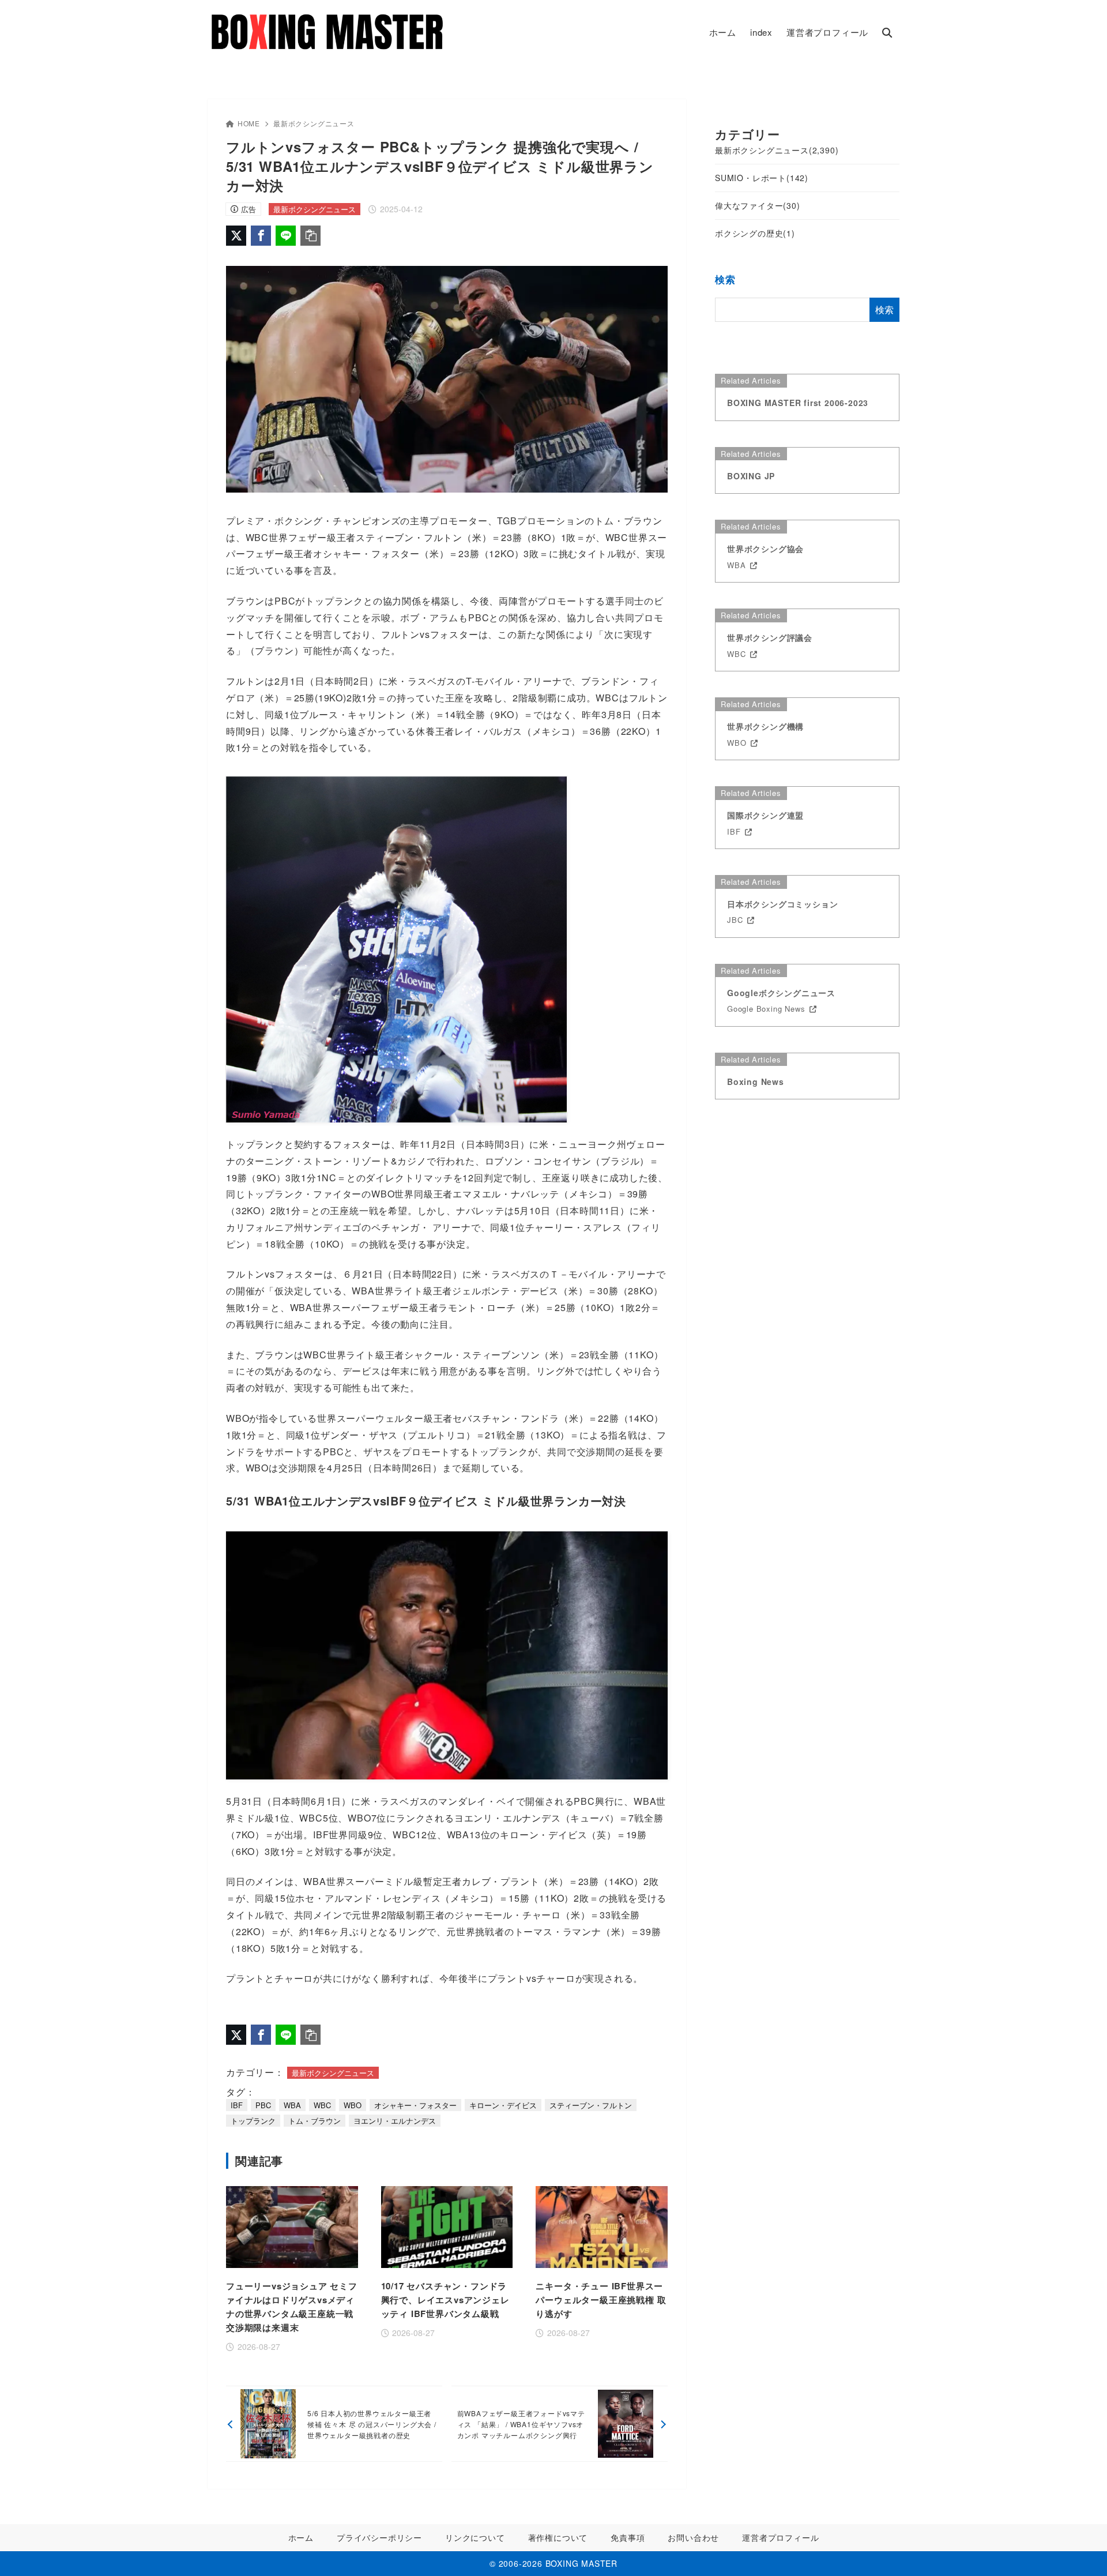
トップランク (253, 2121)
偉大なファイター (758, 205)
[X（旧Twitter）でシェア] (236, 236)
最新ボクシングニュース (314, 123)
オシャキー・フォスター (415, 2105)
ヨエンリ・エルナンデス (395, 2121)
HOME (249, 123)
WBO (353, 2105)
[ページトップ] (1081, 2550)
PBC (263, 2105)
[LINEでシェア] (286, 236)
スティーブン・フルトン (591, 2105)
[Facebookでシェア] (261, 236)
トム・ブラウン (315, 2121)
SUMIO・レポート (762, 178)
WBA (292, 2105)
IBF (237, 2105)
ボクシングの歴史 (755, 233)
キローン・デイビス (503, 2105)
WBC (322, 2105)
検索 (725, 279)
